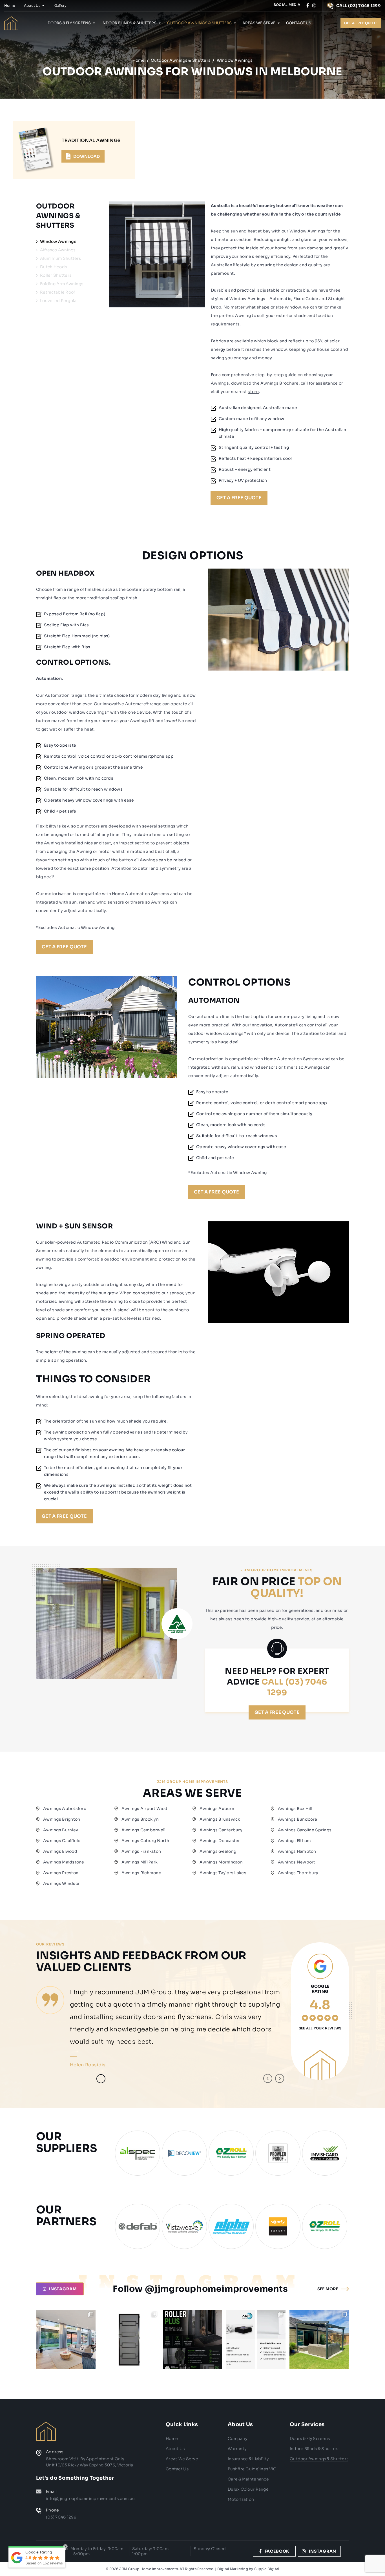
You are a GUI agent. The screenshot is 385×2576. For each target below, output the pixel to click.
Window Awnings (58, 241)
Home (10, 5)
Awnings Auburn (217, 1809)
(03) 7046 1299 (61, 2517)
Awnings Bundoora (297, 1819)
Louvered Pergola (58, 301)
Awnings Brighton (62, 1819)
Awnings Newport (297, 1862)
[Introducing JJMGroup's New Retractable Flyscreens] (193, 2339)
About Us (32, 5)
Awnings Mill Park (140, 1862)
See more (328, 2289)
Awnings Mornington (221, 1862)
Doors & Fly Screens (69, 23)
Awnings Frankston (141, 1851)
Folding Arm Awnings (62, 284)
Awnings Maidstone (64, 1862)
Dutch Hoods (53, 267)
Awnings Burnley (61, 1830)
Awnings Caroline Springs (305, 1830)
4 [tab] (113, 2079)
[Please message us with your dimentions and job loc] (66, 2339)
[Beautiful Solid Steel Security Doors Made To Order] (129, 2339)
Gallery (61, 5)
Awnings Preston (61, 1873)
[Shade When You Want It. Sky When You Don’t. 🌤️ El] (319, 2339)
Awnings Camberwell (144, 1830)
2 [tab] (88, 2079)
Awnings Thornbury (298, 1873)
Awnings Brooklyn (140, 1819)
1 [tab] (76, 2079)
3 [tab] (101, 2079)
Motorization (241, 2499)
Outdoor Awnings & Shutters (199, 23)
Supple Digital (267, 2569)
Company (237, 2439)
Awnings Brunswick (220, 1819)
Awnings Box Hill (295, 1809)
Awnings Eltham (295, 1841)
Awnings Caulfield (62, 1841)
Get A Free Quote (239, 498)
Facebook (277, 2551)
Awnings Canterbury (221, 1830)
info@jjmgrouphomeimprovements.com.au (90, 2499)
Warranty (237, 2449)
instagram (63, 2289)
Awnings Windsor (61, 1883)
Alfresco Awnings (58, 250)
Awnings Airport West (145, 1809)
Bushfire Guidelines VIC (252, 2469)
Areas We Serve (259, 23)
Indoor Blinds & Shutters (129, 23)
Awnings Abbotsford (65, 1809)
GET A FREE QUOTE (361, 23)
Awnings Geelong (218, 1851)
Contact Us (299, 23)
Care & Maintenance (248, 2479)
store (253, 392)
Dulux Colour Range (248, 2489)
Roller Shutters (56, 275)
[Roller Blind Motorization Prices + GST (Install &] (256, 2339)
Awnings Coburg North (145, 1841)
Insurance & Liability (248, 2459)
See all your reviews (320, 2028)
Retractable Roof (57, 292)
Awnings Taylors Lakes (223, 1873)
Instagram (323, 2551)
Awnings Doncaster (220, 1841)
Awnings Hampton (297, 1851)
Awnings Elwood (60, 1851)
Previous (268, 2078)
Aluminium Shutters (60, 258)
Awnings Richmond (141, 1873)
